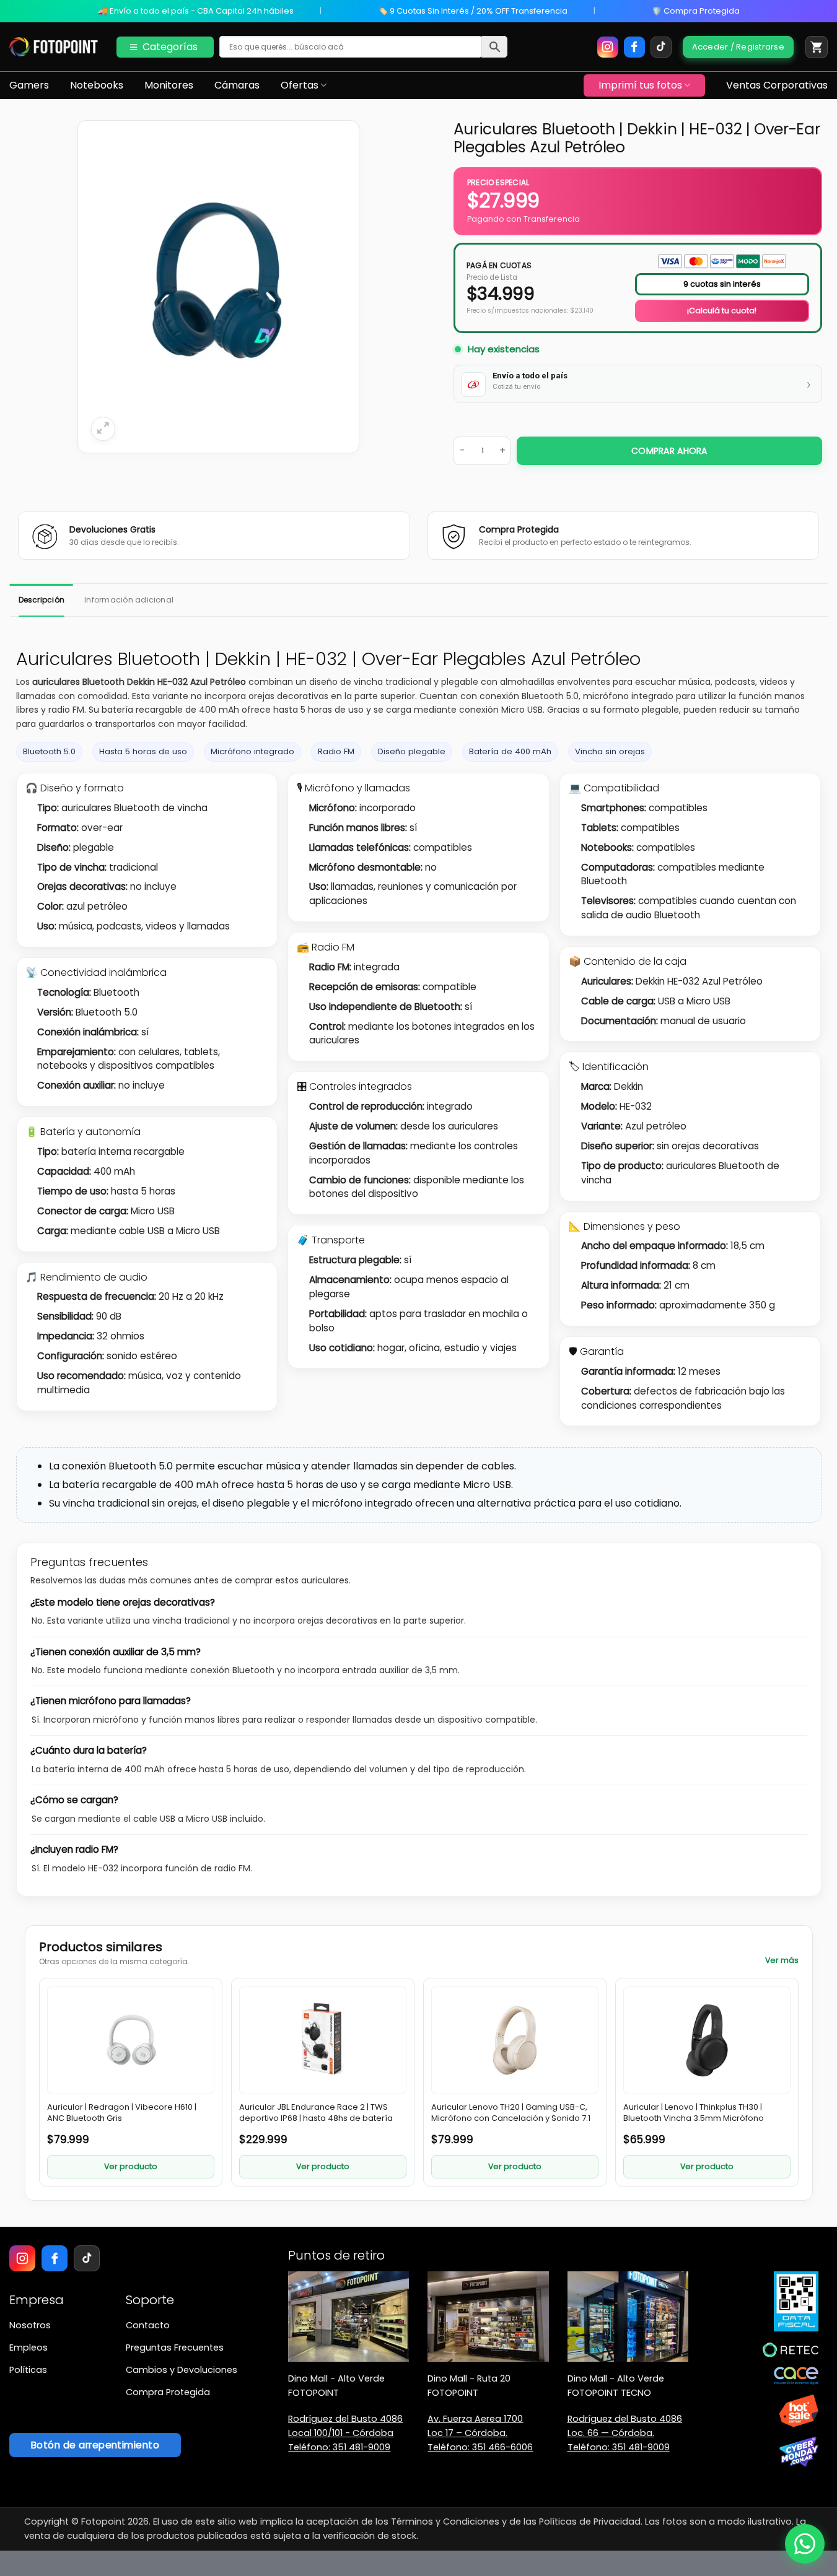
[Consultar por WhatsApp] (805, 2544)
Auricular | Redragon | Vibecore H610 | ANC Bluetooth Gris (122, 2113)
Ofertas (300, 85)
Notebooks (97, 85)
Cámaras (237, 85)
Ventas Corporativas (777, 85)
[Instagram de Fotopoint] (608, 47)
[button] (817, 47)
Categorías (170, 47)
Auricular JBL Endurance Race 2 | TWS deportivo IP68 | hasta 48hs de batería (316, 2113)
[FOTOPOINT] (54, 47)
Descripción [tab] (42, 600)
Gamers (29, 85)
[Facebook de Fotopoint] (634, 47)
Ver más (782, 1960)
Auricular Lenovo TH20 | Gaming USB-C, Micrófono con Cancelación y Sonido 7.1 (511, 2113)
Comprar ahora (669, 451)
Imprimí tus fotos (640, 85)
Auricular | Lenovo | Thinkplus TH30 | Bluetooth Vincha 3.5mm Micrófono (694, 2113)
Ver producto (131, 2166)
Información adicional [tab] (129, 600)
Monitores (169, 85)
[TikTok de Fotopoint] (661, 47)
